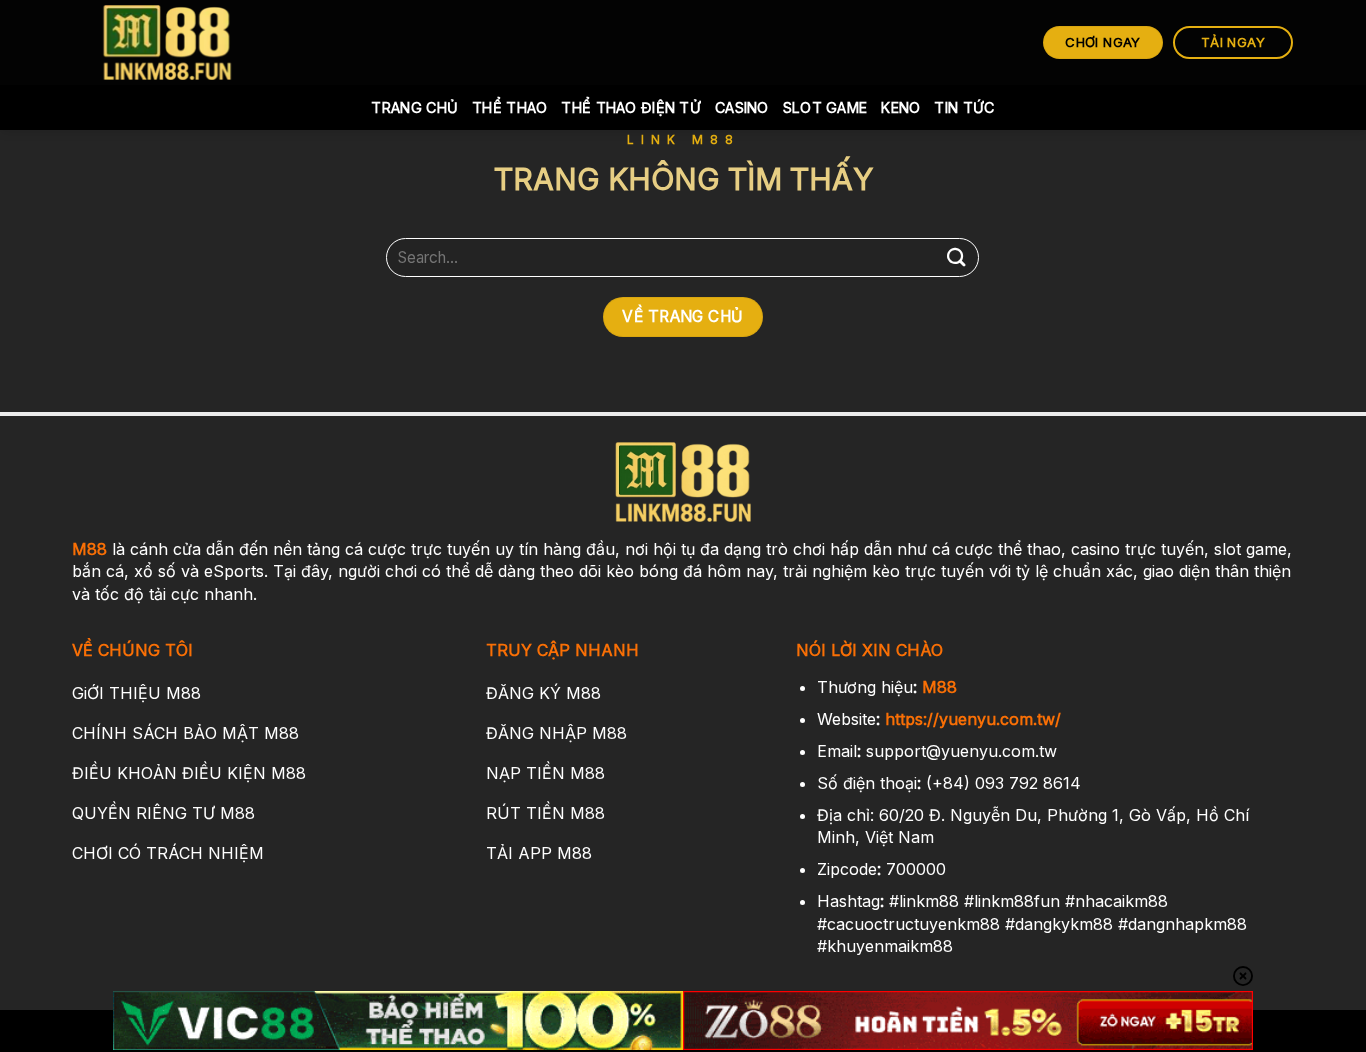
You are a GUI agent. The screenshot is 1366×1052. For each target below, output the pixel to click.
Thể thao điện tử (631, 107)
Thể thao (509, 107)
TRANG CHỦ (414, 107)
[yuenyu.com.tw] (168, 42)
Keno (900, 107)
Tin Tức (964, 107)
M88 (89, 549)
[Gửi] (956, 257)
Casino (742, 107)
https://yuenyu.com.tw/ (973, 719)
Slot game (825, 107)
